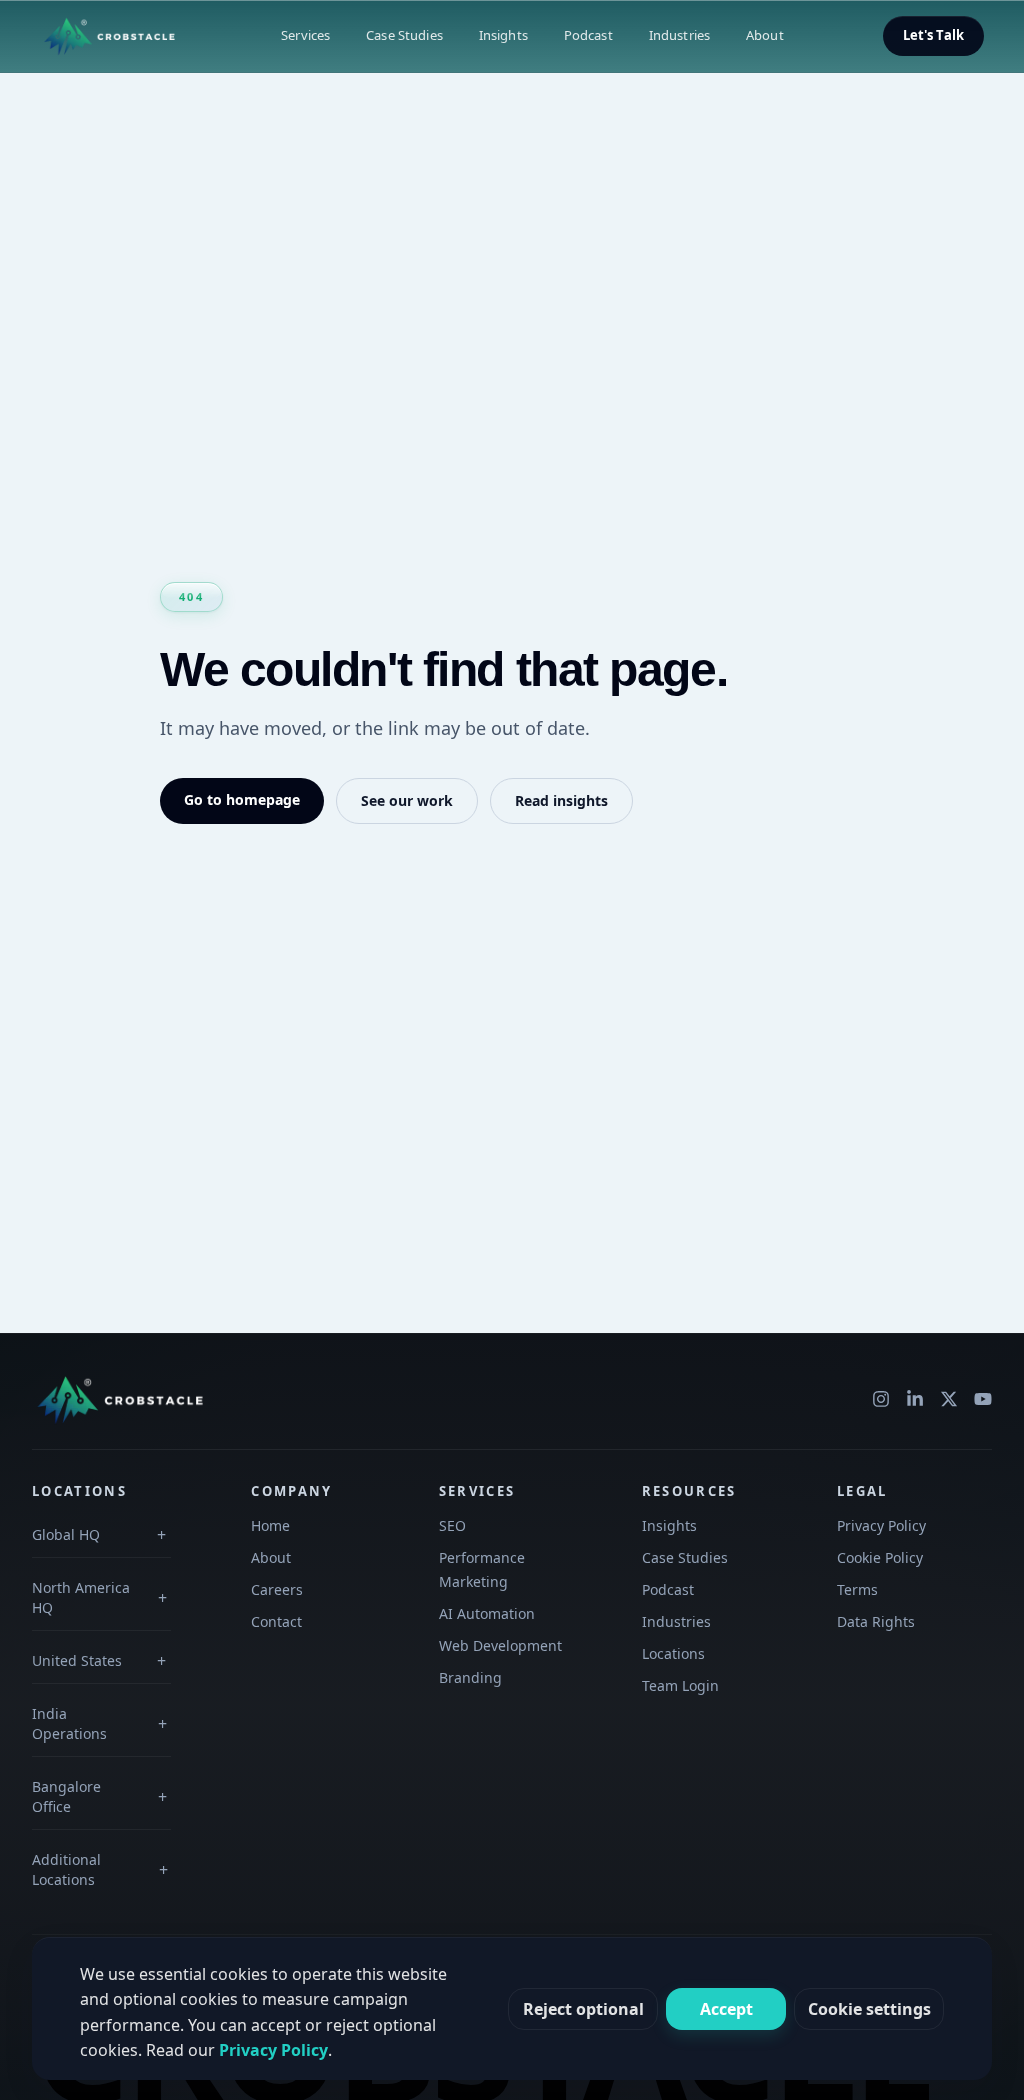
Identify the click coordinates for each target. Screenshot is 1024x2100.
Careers (277, 1589)
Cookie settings (869, 2009)
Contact (276, 1621)
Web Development (500, 1645)
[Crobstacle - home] (111, 36)
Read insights (561, 800)
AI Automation (487, 1613)
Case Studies (404, 35)
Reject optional (583, 2009)
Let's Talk (933, 35)
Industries (679, 35)
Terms (857, 1589)
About (765, 35)
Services (305, 35)
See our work (407, 800)
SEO (452, 1525)
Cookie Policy (880, 1557)
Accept (726, 2009)
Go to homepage (242, 799)
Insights (503, 35)
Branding (470, 1677)
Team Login (680, 1685)
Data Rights (876, 1621)
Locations (673, 1653)
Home (270, 1525)
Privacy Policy (881, 1525)
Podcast (588, 35)
